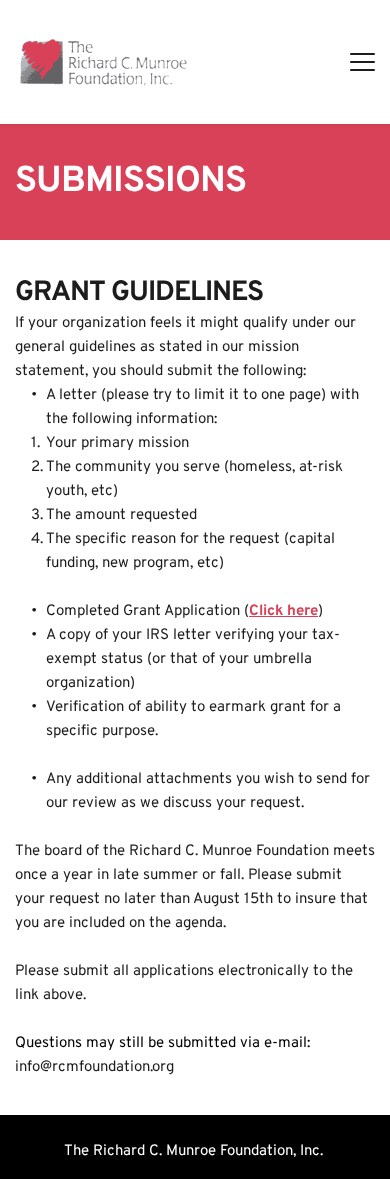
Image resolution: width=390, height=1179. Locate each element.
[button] (362, 61)
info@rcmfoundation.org (94, 1067)
